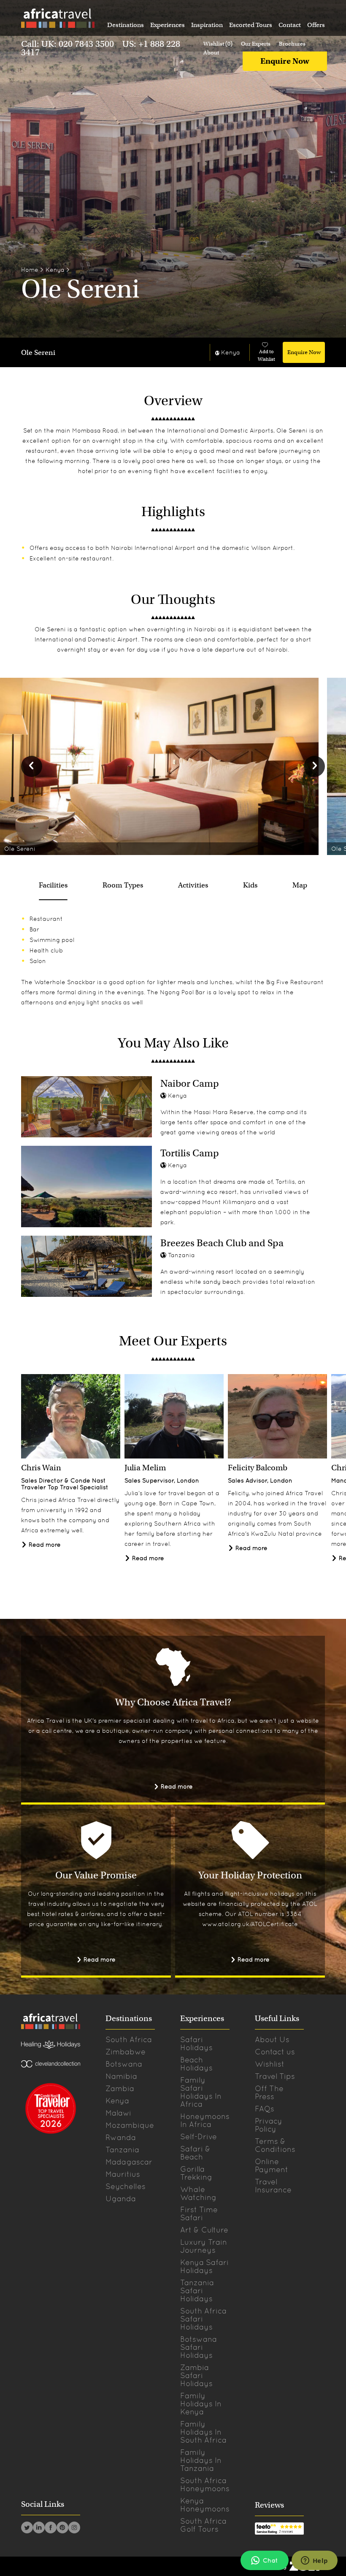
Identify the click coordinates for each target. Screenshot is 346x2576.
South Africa (129, 2039)
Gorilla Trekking (196, 2173)
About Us (272, 2039)
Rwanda (121, 2137)
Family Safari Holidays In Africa (201, 2092)
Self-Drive (199, 2136)
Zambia (120, 2088)
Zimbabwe (126, 2052)
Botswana (124, 2064)
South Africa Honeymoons (205, 2484)
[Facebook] (51, 2529)
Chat (270, 2560)
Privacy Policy (269, 2125)
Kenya (55, 270)
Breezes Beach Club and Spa (222, 1243)
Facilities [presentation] (53, 885)
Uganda (121, 2199)
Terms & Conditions (275, 2145)
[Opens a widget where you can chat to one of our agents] (314, 2561)
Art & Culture (204, 2230)
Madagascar (129, 2162)
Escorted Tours (251, 25)
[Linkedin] (39, 2529)
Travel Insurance (273, 2186)
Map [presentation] (300, 885)
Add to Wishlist (266, 355)
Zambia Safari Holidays (196, 2375)
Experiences (168, 25)
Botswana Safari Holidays (199, 2347)
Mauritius (123, 2174)
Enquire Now (285, 61)
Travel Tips (275, 2076)
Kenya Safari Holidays (204, 2266)
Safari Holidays (196, 2043)
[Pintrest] (62, 2529)
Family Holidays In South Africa (203, 2432)
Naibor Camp (190, 1083)
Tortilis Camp (190, 1153)
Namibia (121, 2076)
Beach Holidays (196, 2064)
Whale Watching (198, 2193)
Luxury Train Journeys (204, 2246)
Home (30, 270)
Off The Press (269, 2092)
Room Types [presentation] (123, 885)
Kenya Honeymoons (205, 2505)
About (211, 53)
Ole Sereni (38, 353)
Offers (316, 25)
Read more (44, 1545)
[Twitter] (27, 2529)
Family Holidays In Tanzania (201, 2460)
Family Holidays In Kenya (201, 2404)
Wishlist (270, 2064)
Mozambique (130, 2125)
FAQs (265, 2109)
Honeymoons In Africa (205, 2120)
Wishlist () (218, 44)
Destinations (126, 25)
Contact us (275, 2052)
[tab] (53, 885)
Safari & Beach (195, 2153)
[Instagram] (74, 2529)
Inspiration (207, 25)
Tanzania (122, 2150)
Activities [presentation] (193, 885)
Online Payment (272, 2165)
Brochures (292, 44)
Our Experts (256, 44)
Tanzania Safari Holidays (197, 2291)
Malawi (118, 2113)
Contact (290, 25)
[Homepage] (57, 20)
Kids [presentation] (250, 885)
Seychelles (126, 2186)
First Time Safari (199, 2213)
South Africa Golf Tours (203, 2525)
